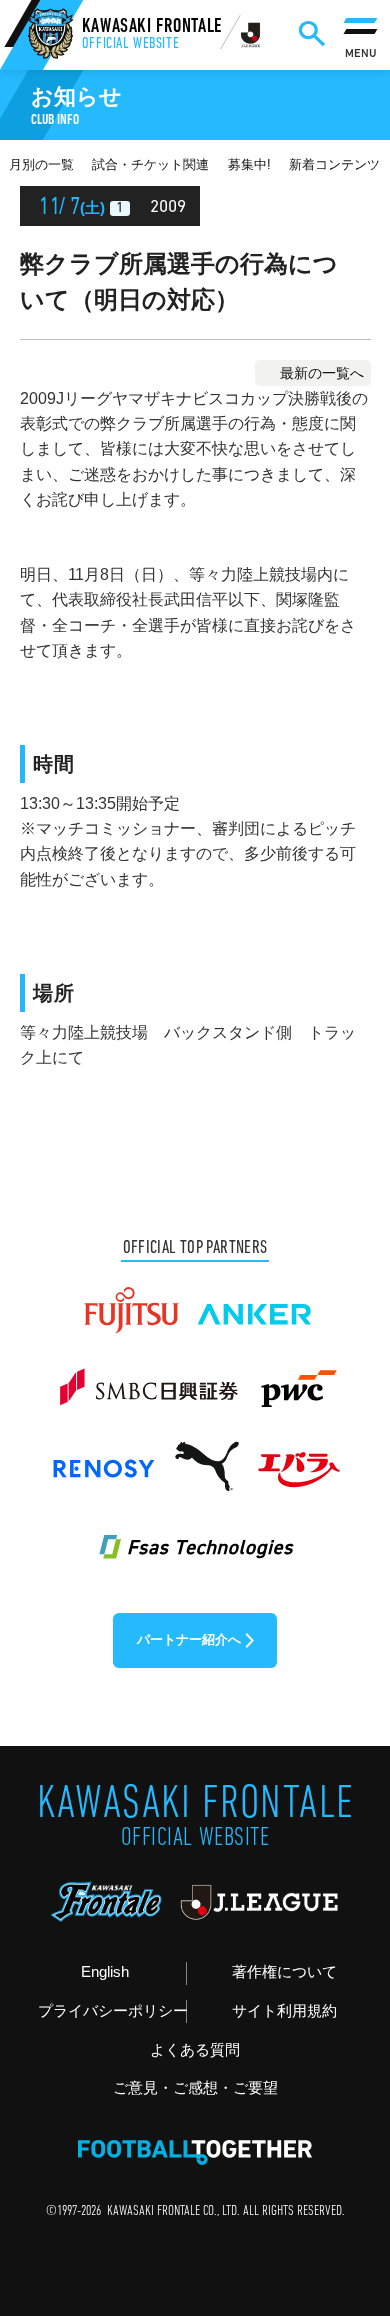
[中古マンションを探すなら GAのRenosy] (103, 1457)
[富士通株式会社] (131, 1301)
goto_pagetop (343, 2219)
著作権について (284, 1972)
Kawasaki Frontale (152, 35)
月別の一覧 (41, 164)
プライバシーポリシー (112, 2011)
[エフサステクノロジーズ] (195, 1535)
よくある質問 (195, 2050)
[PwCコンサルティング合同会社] (297, 1379)
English (105, 1972)
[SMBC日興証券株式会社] (148, 1379)
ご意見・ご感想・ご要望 (195, 2088)
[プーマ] (206, 1457)
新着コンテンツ (334, 164)
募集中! (249, 164)
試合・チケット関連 (150, 164)
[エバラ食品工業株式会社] (298, 1457)
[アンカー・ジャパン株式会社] (255, 1301)
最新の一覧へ (322, 373)
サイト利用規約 (284, 2011)
